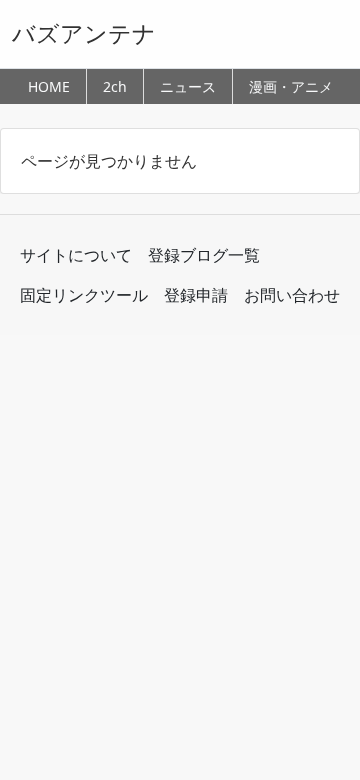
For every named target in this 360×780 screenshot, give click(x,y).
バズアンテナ (84, 33)
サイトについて (76, 255)
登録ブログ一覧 (204, 255)
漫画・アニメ (291, 86)
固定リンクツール (84, 295)
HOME (49, 86)
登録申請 (196, 295)
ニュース (188, 86)
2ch (115, 86)
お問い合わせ (292, 295)
